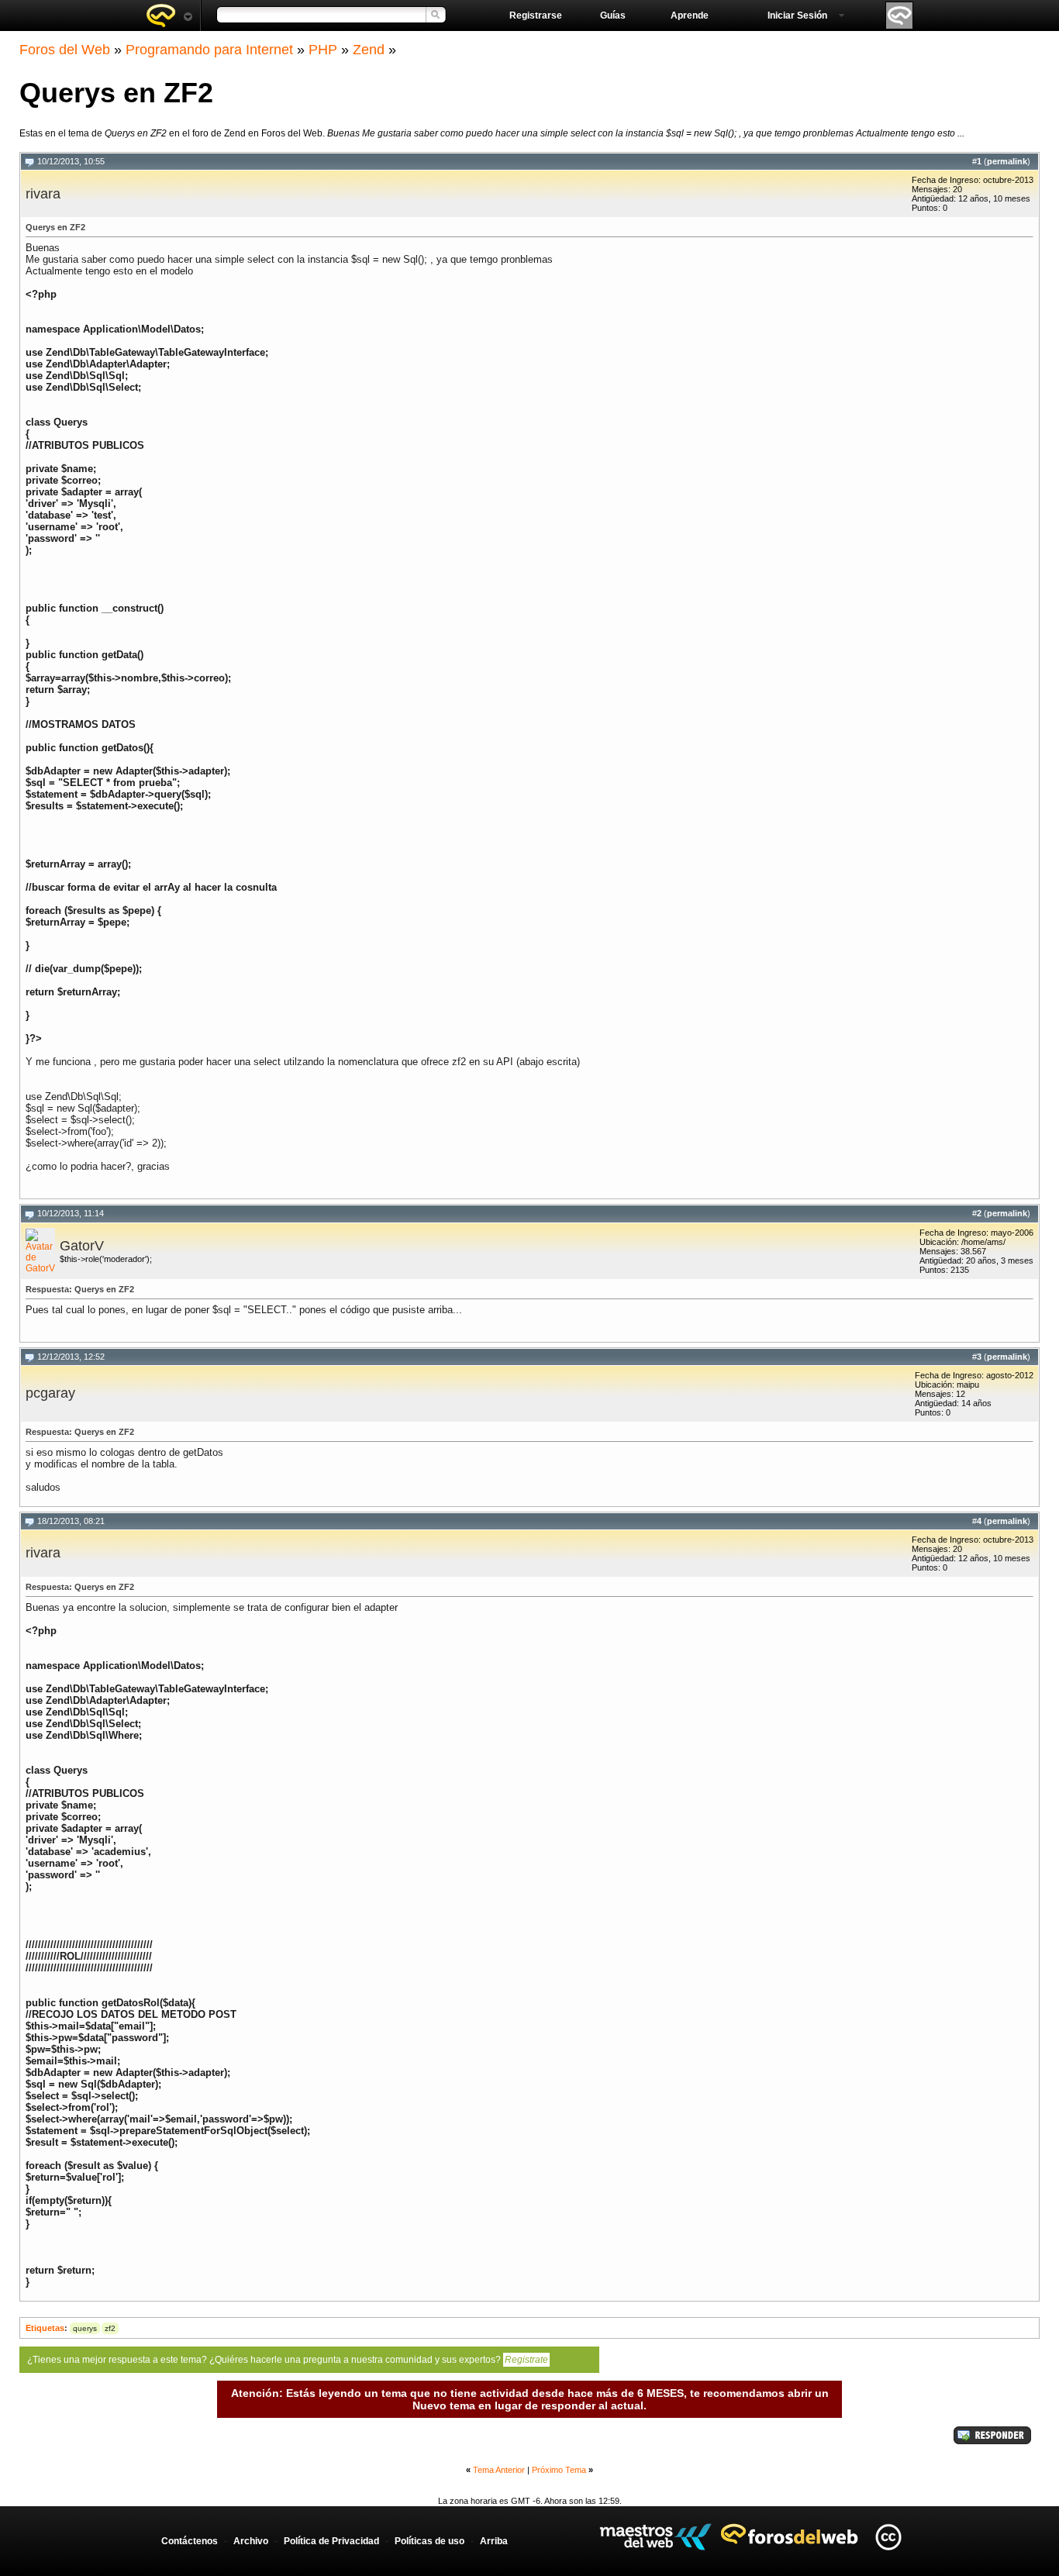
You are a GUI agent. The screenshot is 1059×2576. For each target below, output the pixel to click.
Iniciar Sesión (797, 16)
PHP (323, 50)
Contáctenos (190, 2541)
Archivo (251, 2541)
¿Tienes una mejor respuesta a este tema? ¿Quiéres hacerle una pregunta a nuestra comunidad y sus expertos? (288, 2360)
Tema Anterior (499, 2470)
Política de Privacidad (331, 2541)
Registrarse (536, 16)
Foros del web (169, 16)
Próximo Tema (559, 2470)
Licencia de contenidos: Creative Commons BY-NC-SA (888, 2537)
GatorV (82, 1246)
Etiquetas (45, 2328)
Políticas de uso (429, 2541)
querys (85, 2328)
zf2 (110, 2328)
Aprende (690, 16)
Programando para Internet (209, 50)
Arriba (494, 2541)
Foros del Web (65, 50)
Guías (613, 16)
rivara (43, 194)
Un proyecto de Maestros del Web (655, 2537)
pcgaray (50, 1393)
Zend (369, 50)
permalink (1007, 161)
